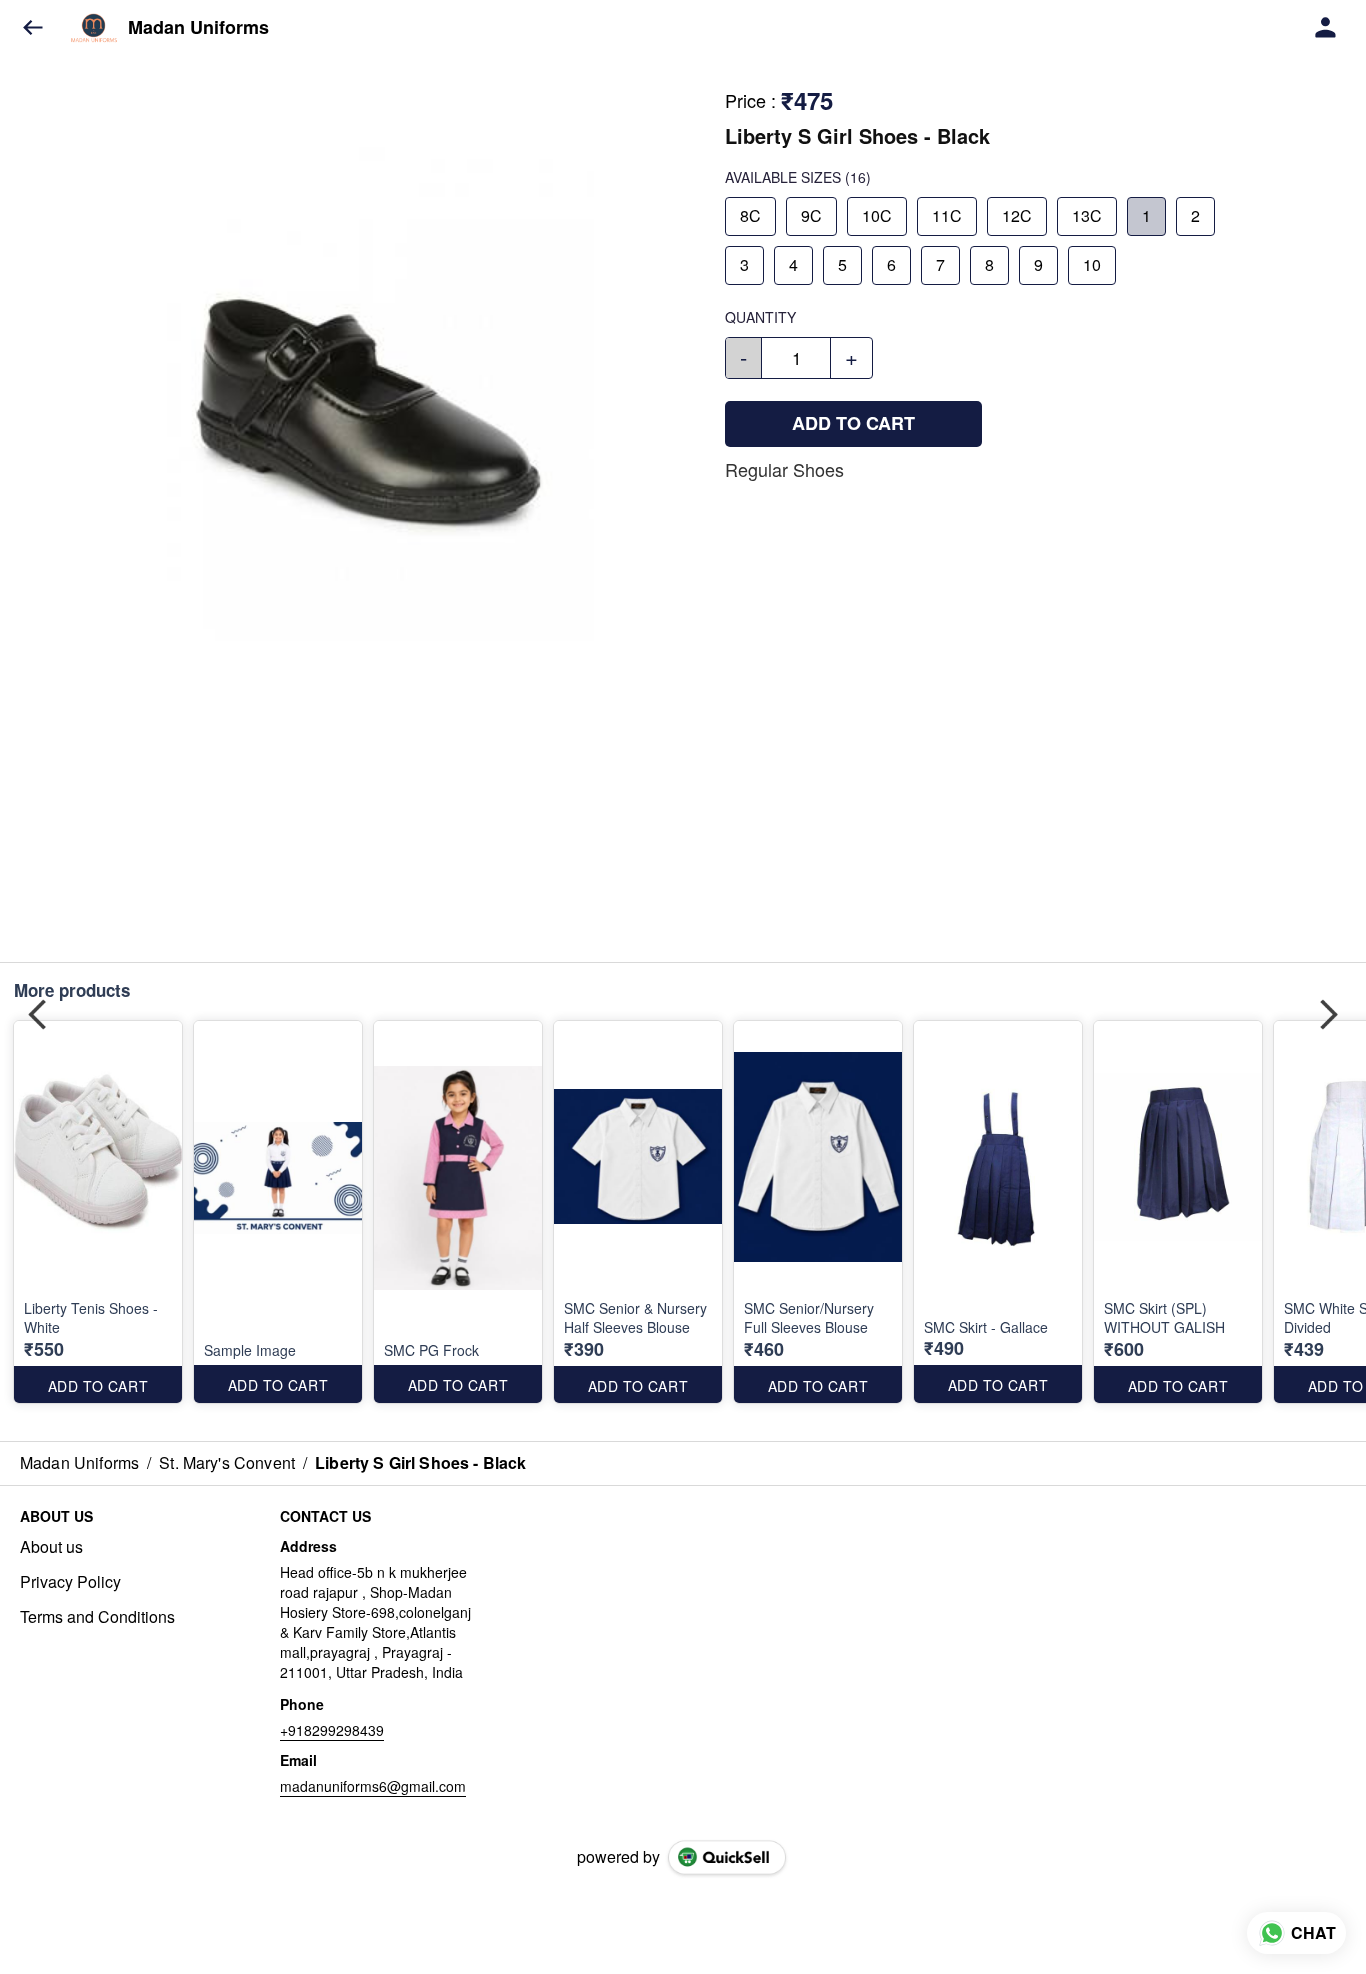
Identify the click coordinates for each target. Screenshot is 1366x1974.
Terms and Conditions (97, 1617)
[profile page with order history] (1326, 28)
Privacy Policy (70, 1582)
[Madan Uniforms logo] (94, 28)
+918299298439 (332, 1730)
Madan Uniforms (198, 28)
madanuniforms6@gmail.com (373, 1786)
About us (51, 1547)
